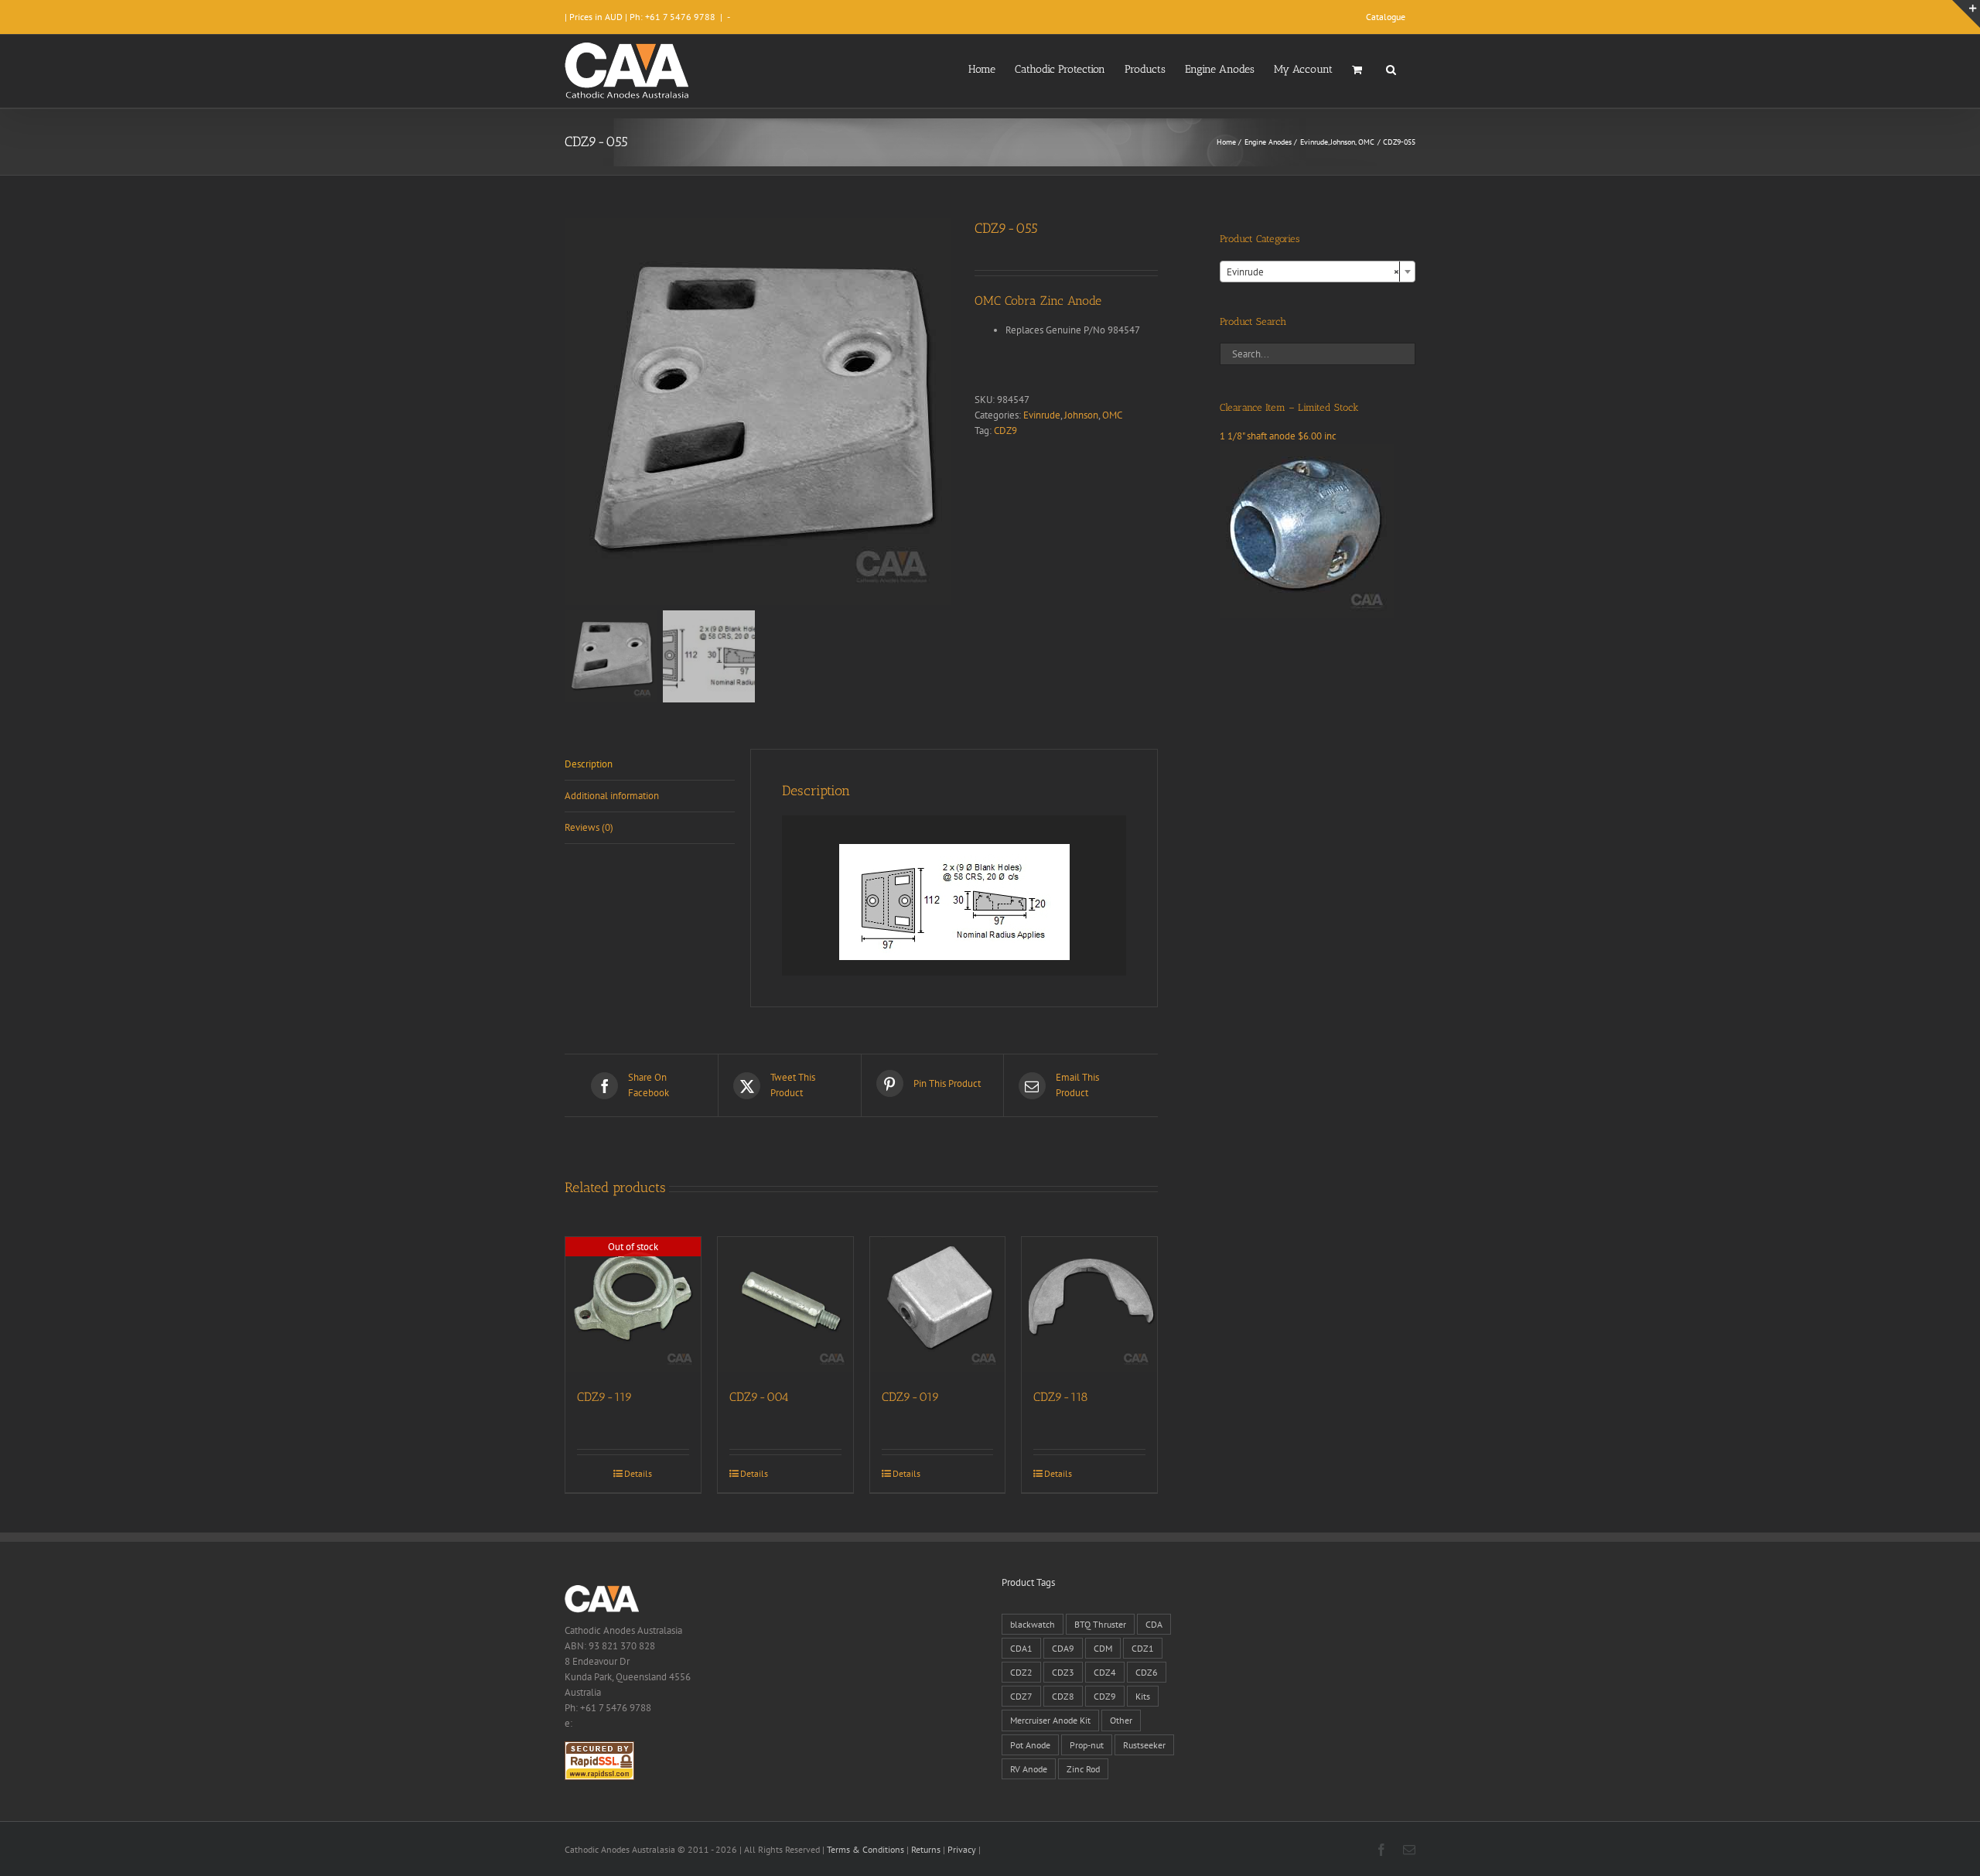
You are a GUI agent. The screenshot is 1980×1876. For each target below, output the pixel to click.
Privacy (962, 1849)
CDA (1154, 1624)
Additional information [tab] (612, 796)
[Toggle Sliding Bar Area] (1966, 14)
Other (1121, 1720)
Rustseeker (1144, 1745)
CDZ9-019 (911, 1397)
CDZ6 (1147, 1672)
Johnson (1081, 415)
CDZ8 (1063, 1696)
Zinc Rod (1083, 1769)
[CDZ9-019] (938, 1305)
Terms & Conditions (865, 1849)
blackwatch (1033, 1624)
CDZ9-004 (759, 1397)
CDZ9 (1005, 431)
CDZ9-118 (1061, 1397)
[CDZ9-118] (1089, 1305)
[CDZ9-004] (785, 1305)
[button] (1391, 68)
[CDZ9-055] (758, 412)
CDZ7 (1021, 1696)
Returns (926, 1849)
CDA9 (1063, 1648)
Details (638, 1473)
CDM (1103, 1648)
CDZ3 (1063, 1672)
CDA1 (1021, 1648)
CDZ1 (1143, 1648)
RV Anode (1029, 1769)
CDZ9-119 (605, 1397)
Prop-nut (1087, 1745)
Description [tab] (589, 764)
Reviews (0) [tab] (589, 827)
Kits (1143, 1696)
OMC (1112, 415)
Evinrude (1042, 415)
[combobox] (1318, 272)
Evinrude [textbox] (1313, 272)
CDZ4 (1105, 1672)
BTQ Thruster (1100, 1624)
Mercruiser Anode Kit (1050, 1720)
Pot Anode (1030, 1745)
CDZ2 (1021, 1672)
